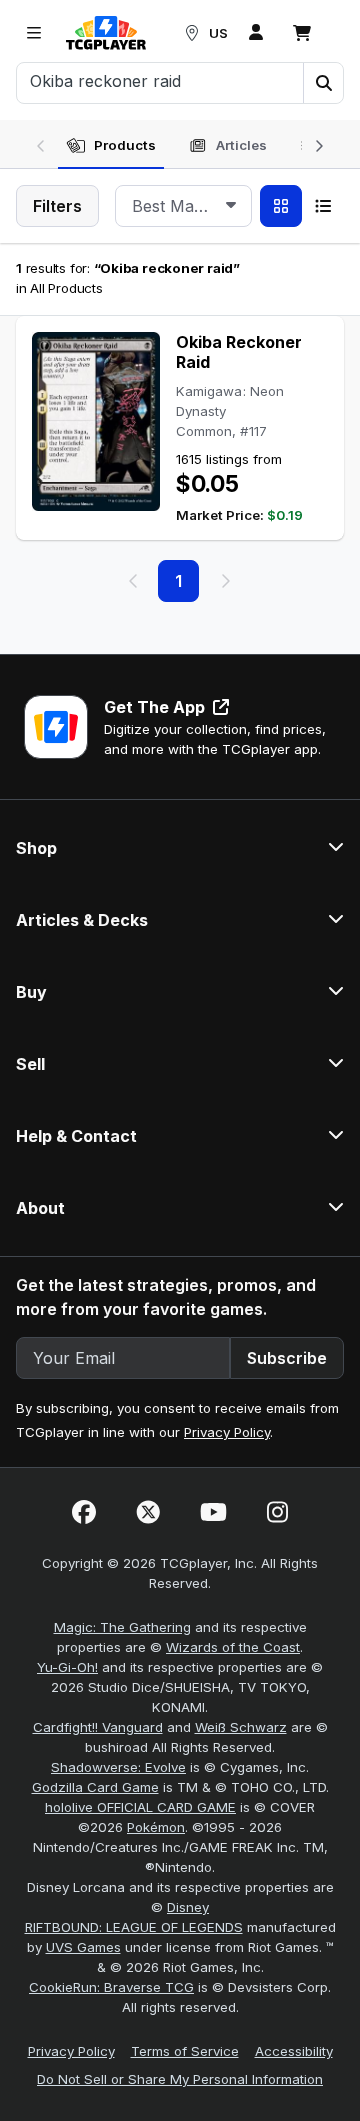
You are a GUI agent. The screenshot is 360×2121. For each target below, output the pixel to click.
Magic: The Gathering (122, 1627)
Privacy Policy (227, 1432)
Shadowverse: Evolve (118, 1767)
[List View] (323, 206)
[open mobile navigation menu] (34, 33)
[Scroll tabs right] (319, 144)
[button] (323, 83)
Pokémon (156, 1827)
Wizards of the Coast (233, 1647)
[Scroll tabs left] (41, 144)
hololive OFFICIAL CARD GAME (140, 1807)
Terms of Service (185, 2051)
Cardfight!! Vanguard (98, 1727)
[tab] (111, 146)
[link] (106, 33)
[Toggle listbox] (231, 206)
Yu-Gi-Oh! (67, 1667)
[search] (160, 81)
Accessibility (294, 2051)
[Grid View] (281, 206)
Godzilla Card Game (95, 1787)
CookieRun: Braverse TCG (111, 1987)
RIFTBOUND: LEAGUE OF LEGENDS (134, 1927)
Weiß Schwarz (241, 1727)
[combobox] (183, 206)
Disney (188, 1907)
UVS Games (83, 1947)
